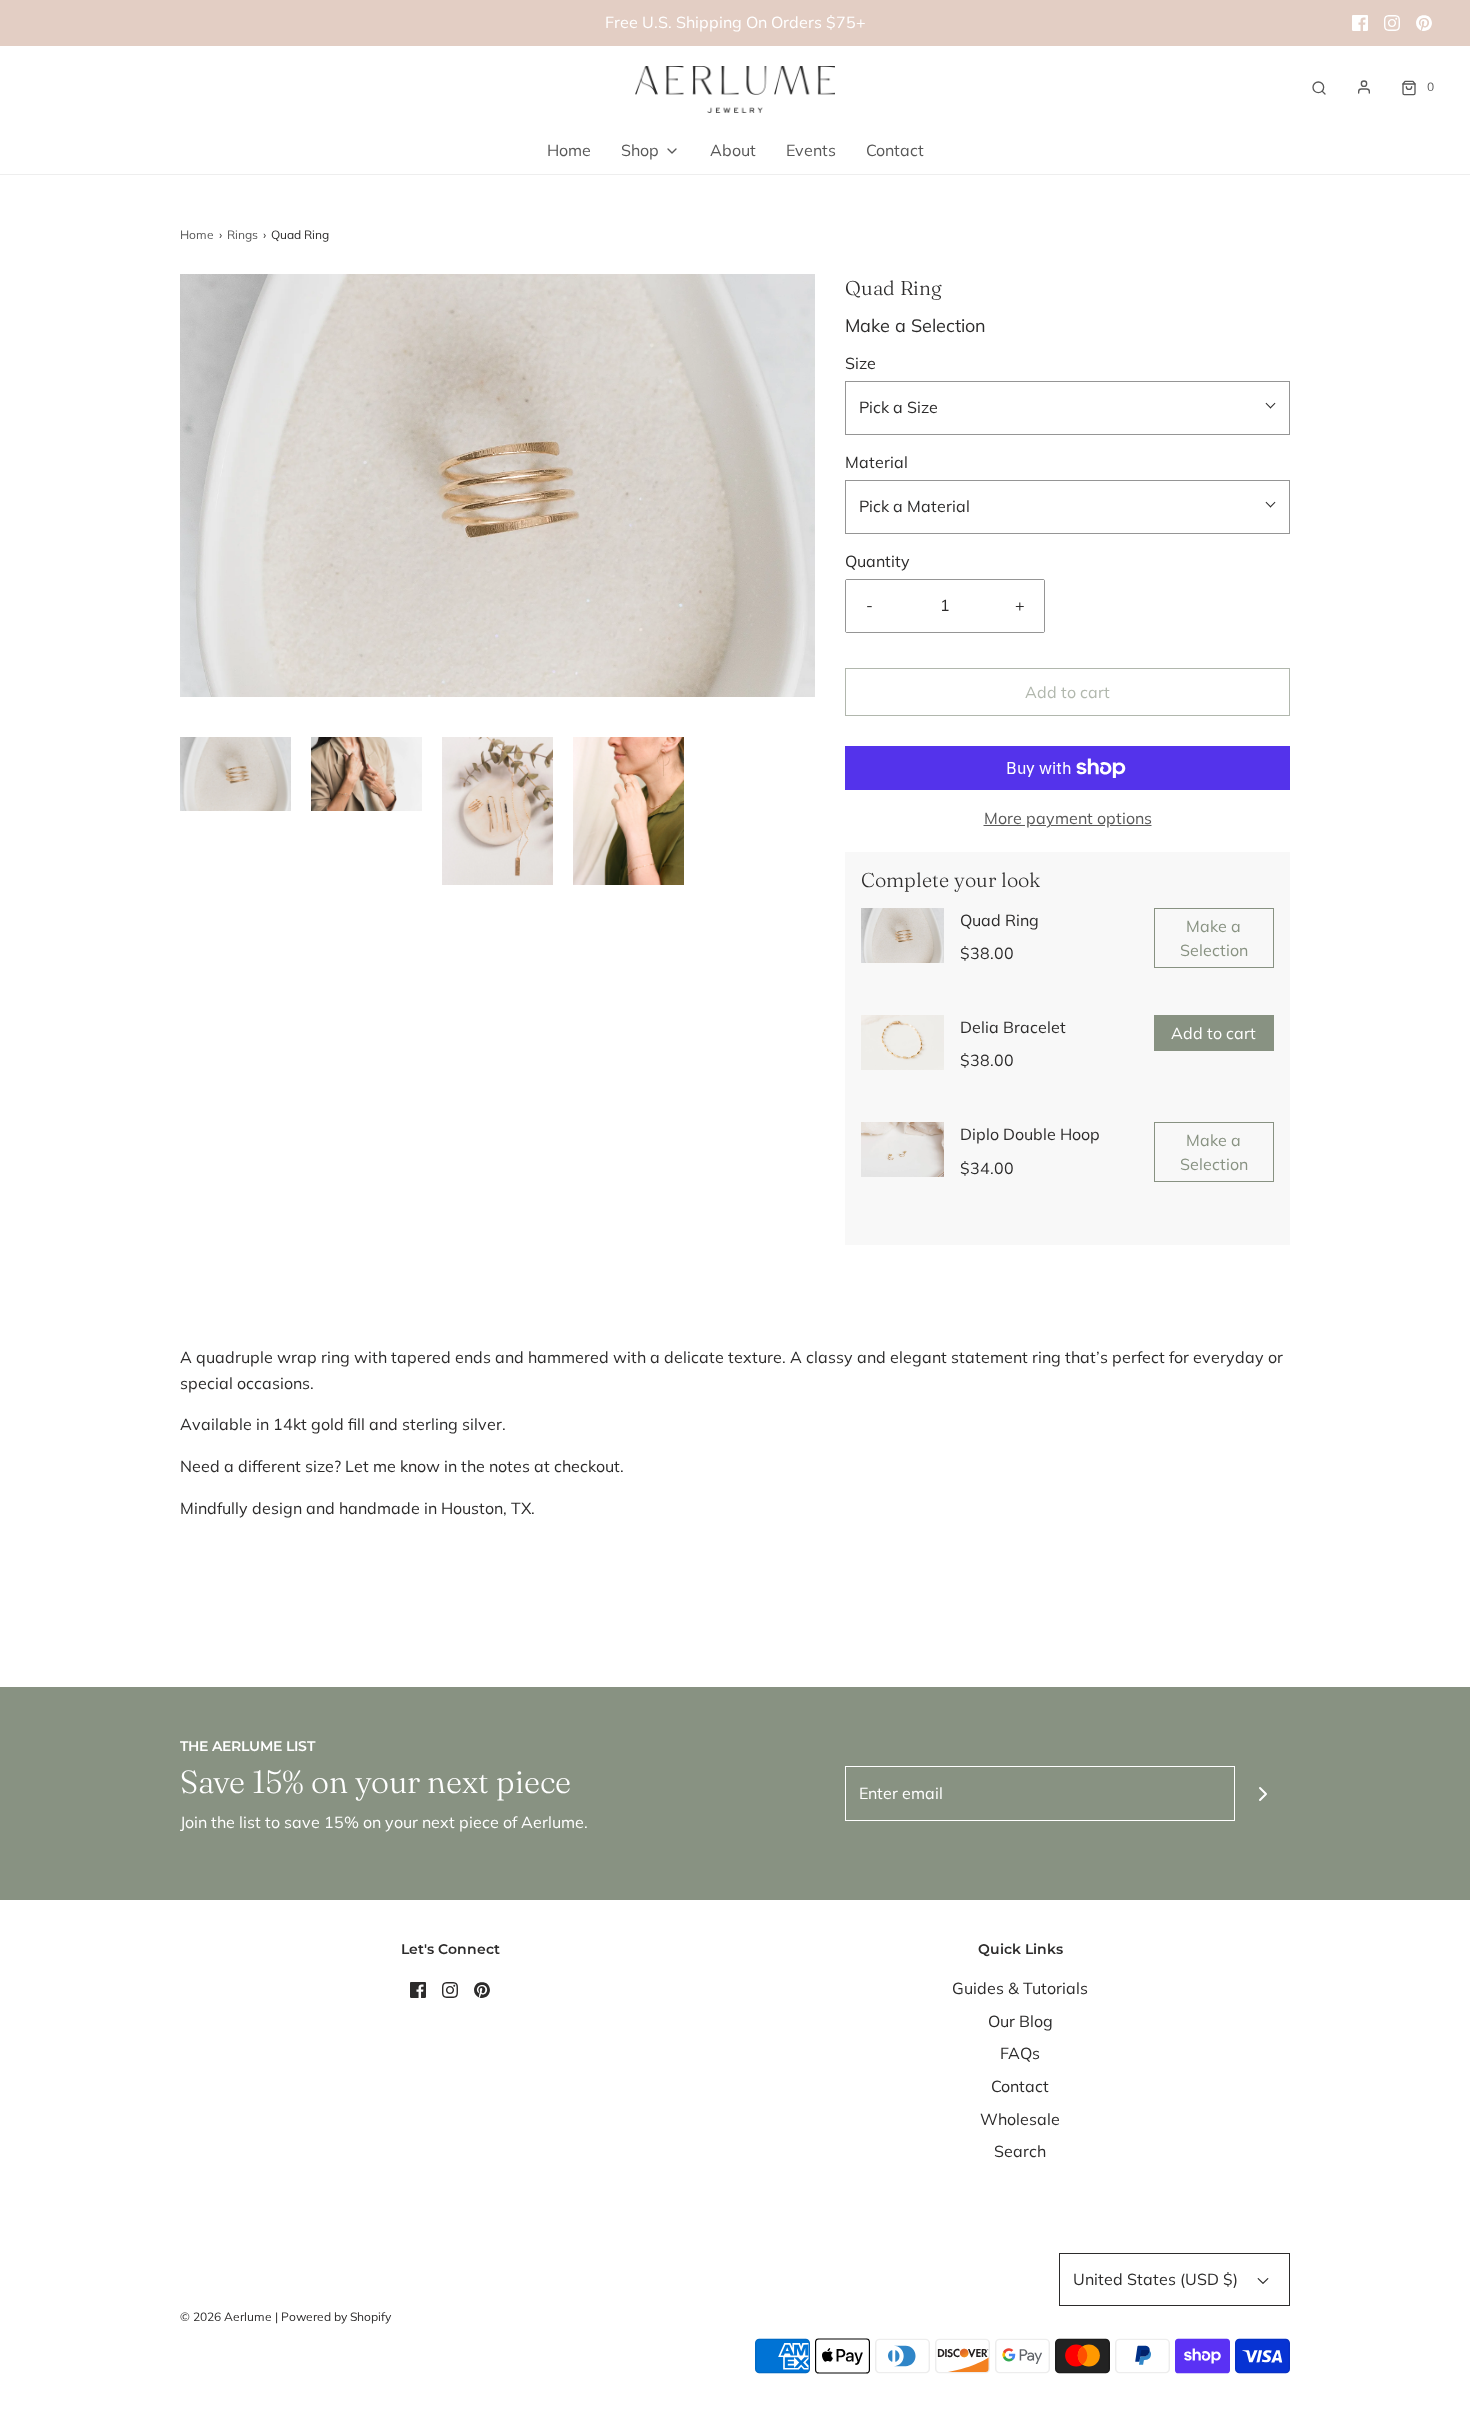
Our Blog (1020, 2021)
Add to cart (1067, 692)
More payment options (1068, 818)
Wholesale (1020, 2119)
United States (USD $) (1157, 2279)
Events (811, 150)
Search (1020, 2151)
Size (860, 363)
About (733, 150)
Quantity (877, 561)
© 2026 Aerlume (226, 2316)
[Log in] (1364, 87)
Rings (242, 234)
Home (569, 150)
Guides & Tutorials (1020, 1988)
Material (876, 462)
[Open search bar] (1319, 86)
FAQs (1020, 2053)
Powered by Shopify (336, 2316)
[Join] (1262, 1793)
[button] (235, 774)
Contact (895, 150)
